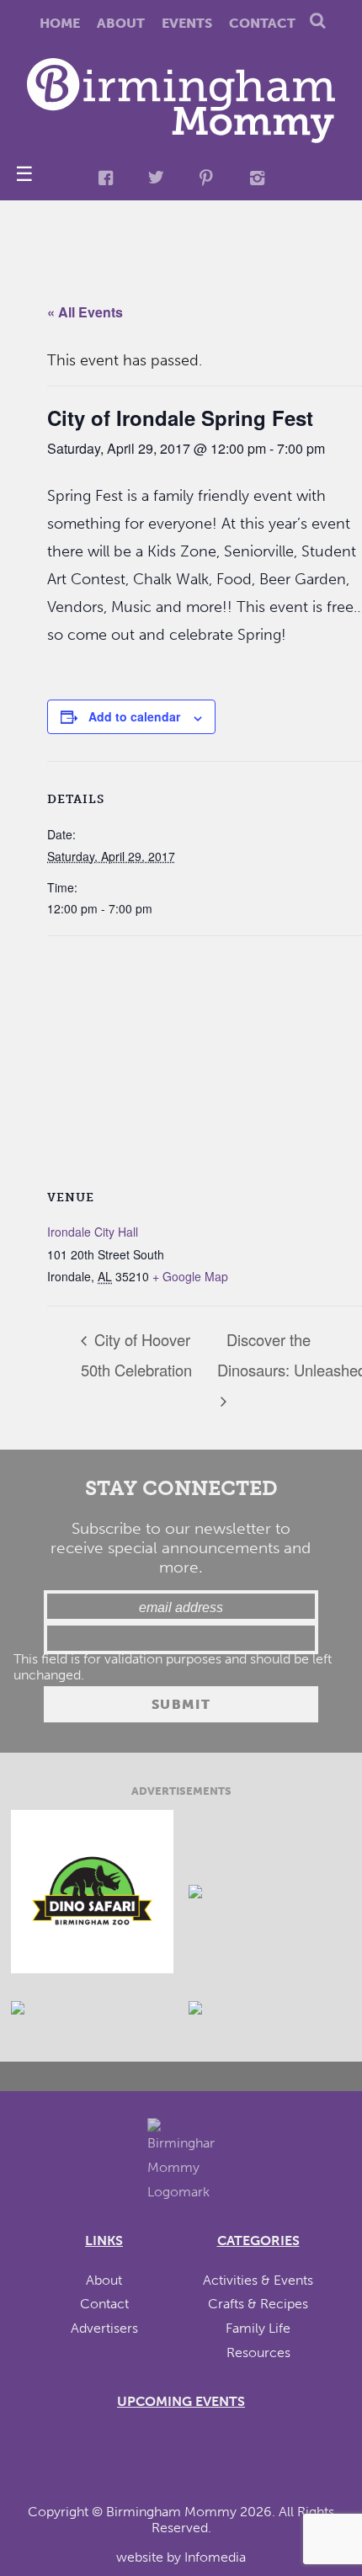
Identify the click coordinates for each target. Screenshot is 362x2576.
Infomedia (215, 2557)
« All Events (85, 312)
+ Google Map (190, 1276)
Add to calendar (134, 716)
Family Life (258, 2328)
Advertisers (104, 2328)
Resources (258, 2352)
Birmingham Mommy (171, 2512)
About (121, 23)
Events (187, 23)
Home (60, 23)
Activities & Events (258, 2280)
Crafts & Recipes (258, 2304)
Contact (262, 23)
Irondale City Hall (93, 1232)
